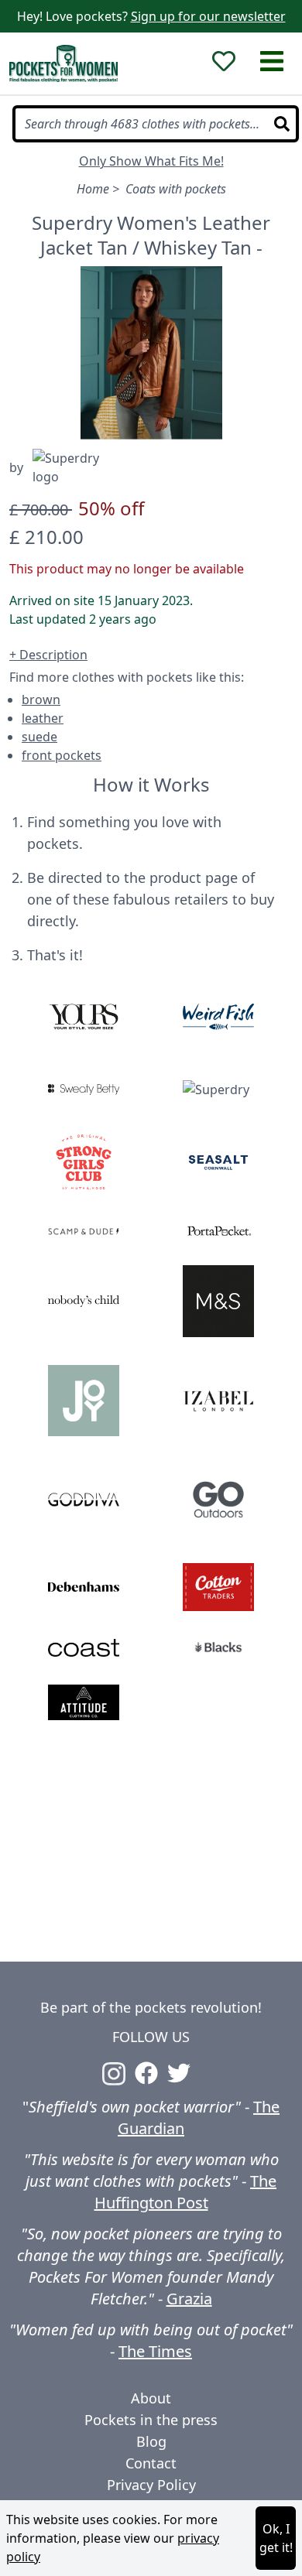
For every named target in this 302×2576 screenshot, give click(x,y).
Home (93, 189)
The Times (155, 2351)
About (151, 2398)
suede (39, 737)
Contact (151, 2463)
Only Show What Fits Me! (151, 161)
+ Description (48, 655)
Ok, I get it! (276, 2538)
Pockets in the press (151, 2420)
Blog (151, 2441)
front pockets (62, 755)
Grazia (189, 2299)
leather (43, 718)
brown (41, 700)
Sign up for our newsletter (208, 16)
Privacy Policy (151, 2485)
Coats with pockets (176, 189)
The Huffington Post (186, 2192)
